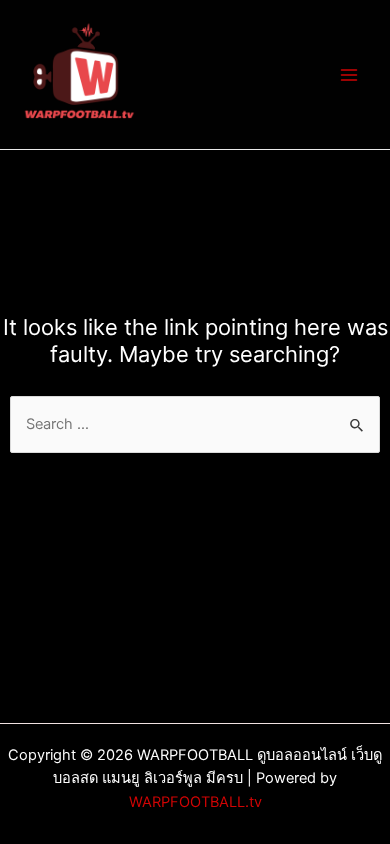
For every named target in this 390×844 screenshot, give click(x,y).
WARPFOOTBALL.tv (195, 802)
